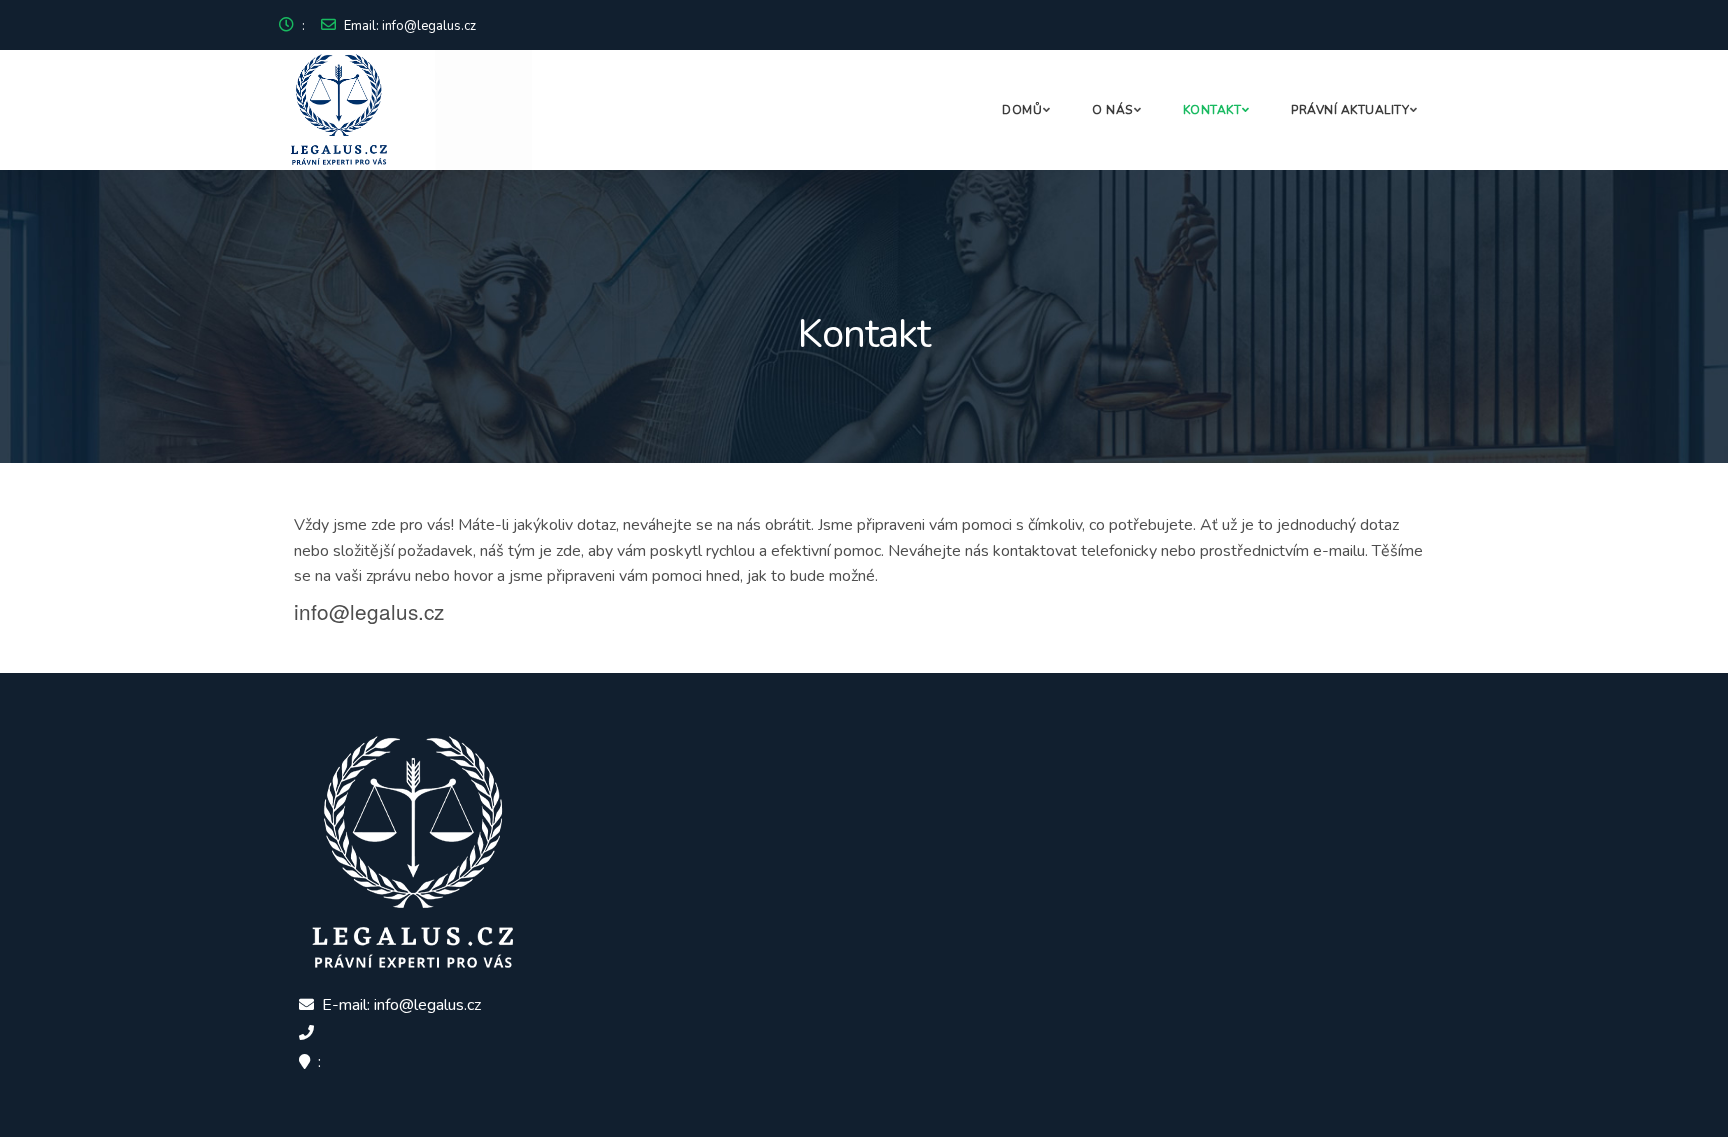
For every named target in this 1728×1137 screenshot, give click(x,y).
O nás (1112, 110)
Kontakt (1212, 110)
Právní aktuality (1350, 110)
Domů (1022, 110)
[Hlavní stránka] (430, 110)
